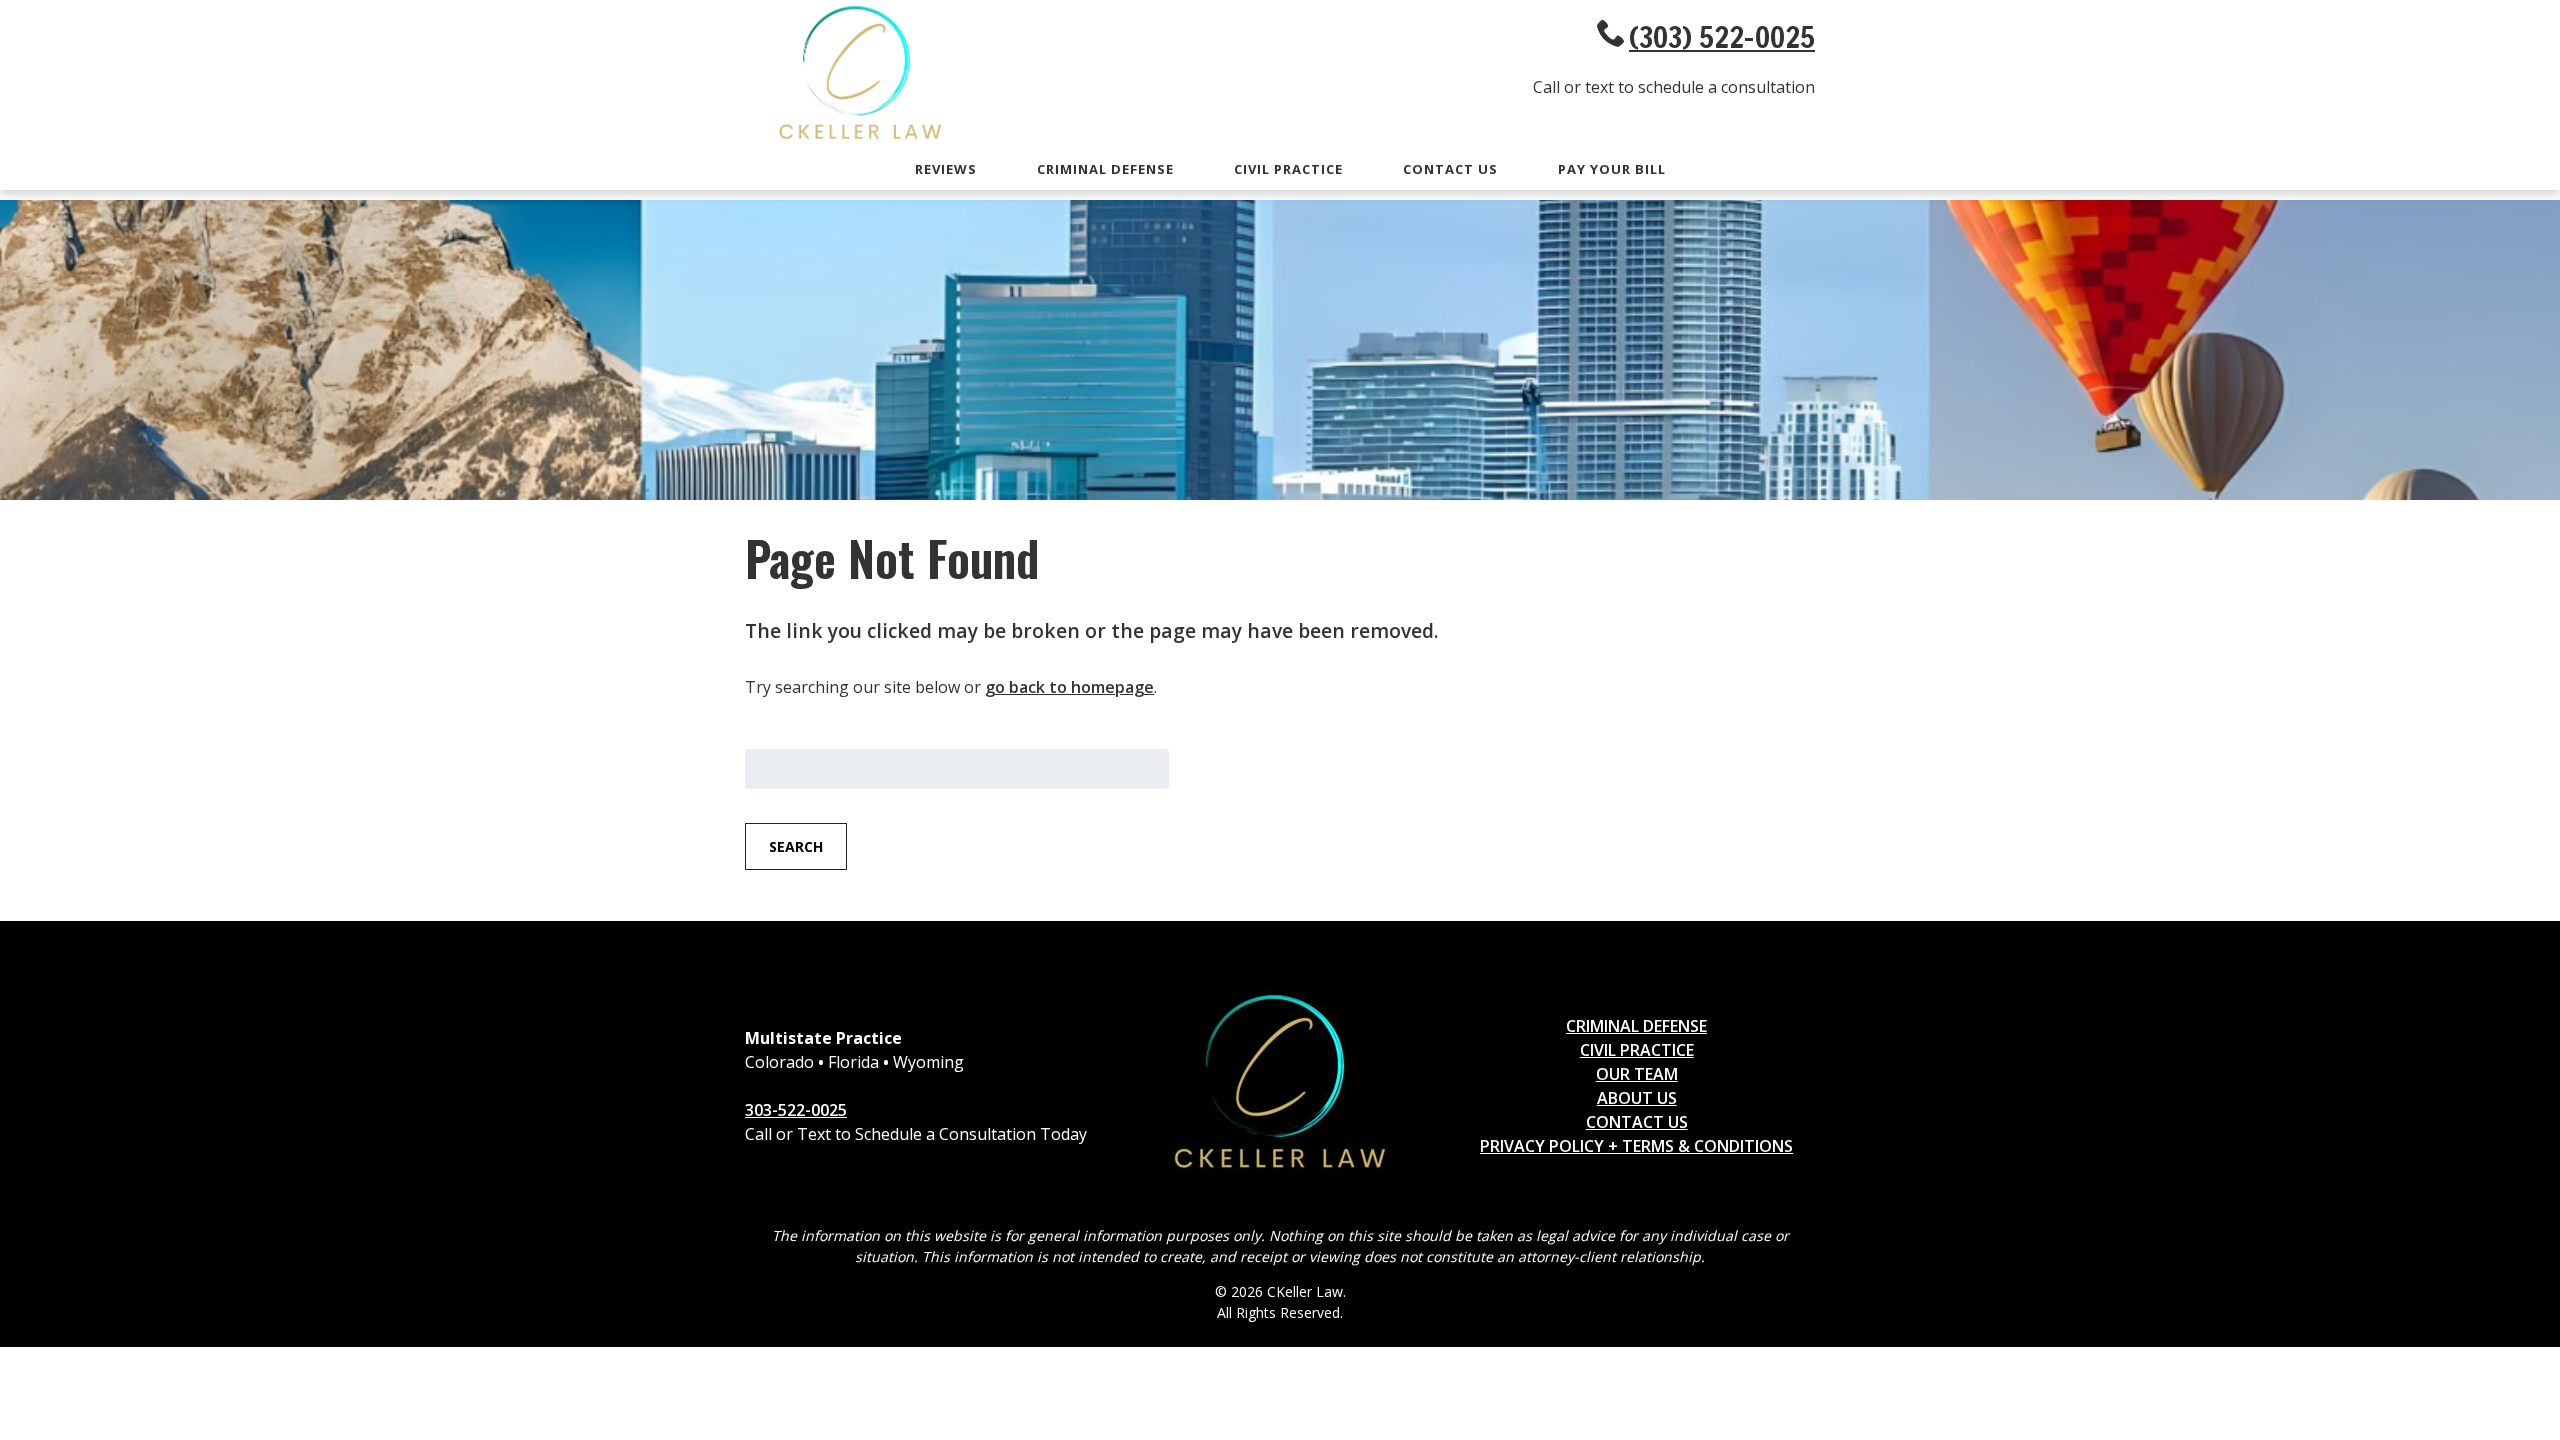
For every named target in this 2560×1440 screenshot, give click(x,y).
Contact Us (1450, 169)
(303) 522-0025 (1722, 37)
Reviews (946, 169)
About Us (1637, 1098)
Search (796, 846)
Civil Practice (1288, 169)
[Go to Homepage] (860, 140)
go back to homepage (1069, 687)
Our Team (1637, 1074)
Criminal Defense (1105, 169)
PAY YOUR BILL (1612, 169)
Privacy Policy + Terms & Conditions (1636, 1146)
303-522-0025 (796, 1110)
